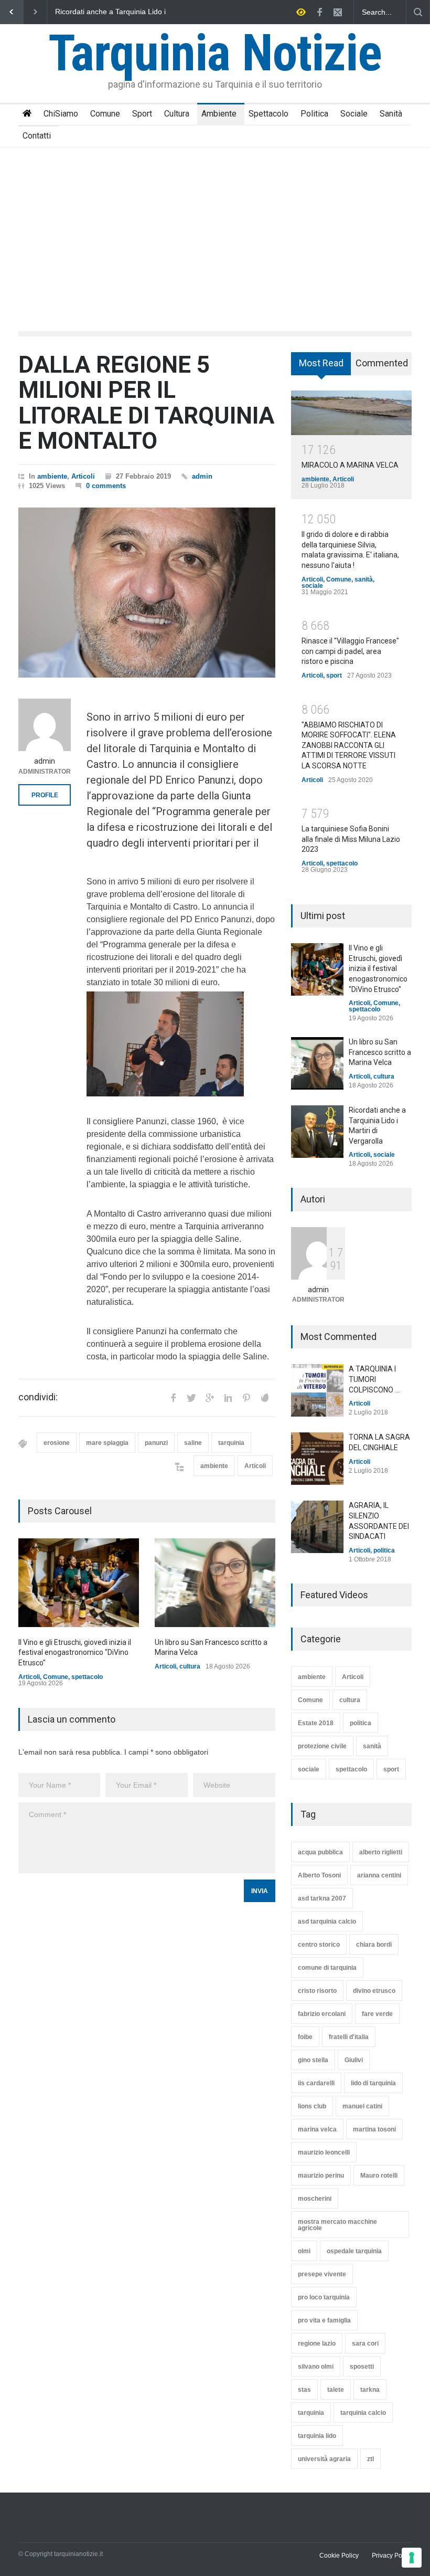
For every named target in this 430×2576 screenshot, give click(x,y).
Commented (382, 363)
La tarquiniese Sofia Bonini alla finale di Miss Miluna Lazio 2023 (351, 839)
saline (193, 1443)
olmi (304, 2251)
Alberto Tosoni (319, 1875)
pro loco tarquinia (324, 2297)
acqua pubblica (320, 1852)
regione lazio (317, 2343)
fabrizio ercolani (322, 2014)
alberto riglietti (381, 1852)
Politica (314, 114)
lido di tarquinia (373, 2083)
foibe (305, 2037)
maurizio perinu (321, 2176)
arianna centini (379, 1875)
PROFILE (45, 795)
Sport (142, 114)
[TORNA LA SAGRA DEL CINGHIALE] (317, 1459)
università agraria (324, 2459)
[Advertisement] (215, 226)
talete (336, 2390)
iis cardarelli (316, 2083)
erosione (57, 1443)
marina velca (317, 2129)
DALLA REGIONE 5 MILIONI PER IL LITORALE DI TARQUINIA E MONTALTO (146, 403)
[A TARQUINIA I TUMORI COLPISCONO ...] (317, 1390)
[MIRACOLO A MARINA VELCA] (351, 413)
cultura (190, 1666)
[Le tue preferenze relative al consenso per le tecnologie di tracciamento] (412, 2558)
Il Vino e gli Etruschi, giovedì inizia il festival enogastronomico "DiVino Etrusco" (114, 12)
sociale (312, 586)
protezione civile (322, 1746)
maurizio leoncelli (324, 2152)
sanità (364, 579)
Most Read (321, 363)
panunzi (156, 1443)
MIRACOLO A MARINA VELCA (350, 465)
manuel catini (362, 2106)
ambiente (52, 476)
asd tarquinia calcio (327, 1922)
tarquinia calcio (363, 2413)
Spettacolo (268, 114)
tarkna (370, 2390)
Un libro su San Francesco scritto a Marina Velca (380, 1052)
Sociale (354, 114)
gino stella (313, 2060)
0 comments (106, 486)
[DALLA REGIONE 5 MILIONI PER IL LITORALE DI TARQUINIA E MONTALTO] (147, 593)
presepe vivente (322, 2274)
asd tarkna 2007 (322, 1898)
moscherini (315, 2199)
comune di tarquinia (327, 1968)
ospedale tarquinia (354, 2251)
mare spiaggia (107, 1443)
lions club (312, 2106)
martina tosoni (374, 2129)
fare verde (377, 2014)
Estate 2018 (316, 1723)
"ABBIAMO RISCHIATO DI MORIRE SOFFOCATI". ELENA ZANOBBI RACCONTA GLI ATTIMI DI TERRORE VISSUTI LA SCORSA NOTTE (349, 745)
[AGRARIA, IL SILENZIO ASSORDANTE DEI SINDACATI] (317, 1527)
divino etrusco (374, 1991)
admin (202, 476)
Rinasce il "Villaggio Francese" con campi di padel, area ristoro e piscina (350, 651)
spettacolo (87, 1677)
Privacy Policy (392, 2556)
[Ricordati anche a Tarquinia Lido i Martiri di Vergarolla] (317, 1132)
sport (334, 675)
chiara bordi (374, 1945)
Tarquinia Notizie (215, 53)
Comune (105, 114)
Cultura (177, 114)
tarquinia (231, 1443)
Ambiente (219, 114)
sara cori (365, 2343)
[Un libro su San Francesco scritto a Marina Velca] (215, 1583)
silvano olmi (316, 2367)
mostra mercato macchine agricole (337, 2225)
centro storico (319, 1945)
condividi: (38, 1397)
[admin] (45, 725)
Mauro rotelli (379, 2176)
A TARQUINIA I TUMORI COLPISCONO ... (374, 1379)
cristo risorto (317, 1991)
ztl (370, 2459)
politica (384, 1550)
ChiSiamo (61, 114)
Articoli (83, 476)
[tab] (321, 367)
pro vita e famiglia (324, 2320)
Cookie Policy (339, 2556)
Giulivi (354, 2060)
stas (304, 2390)
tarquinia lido (317, 2436)
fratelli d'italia (349, 2037)
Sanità (391, 114)
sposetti (362, 2367)
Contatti (37, 136)
